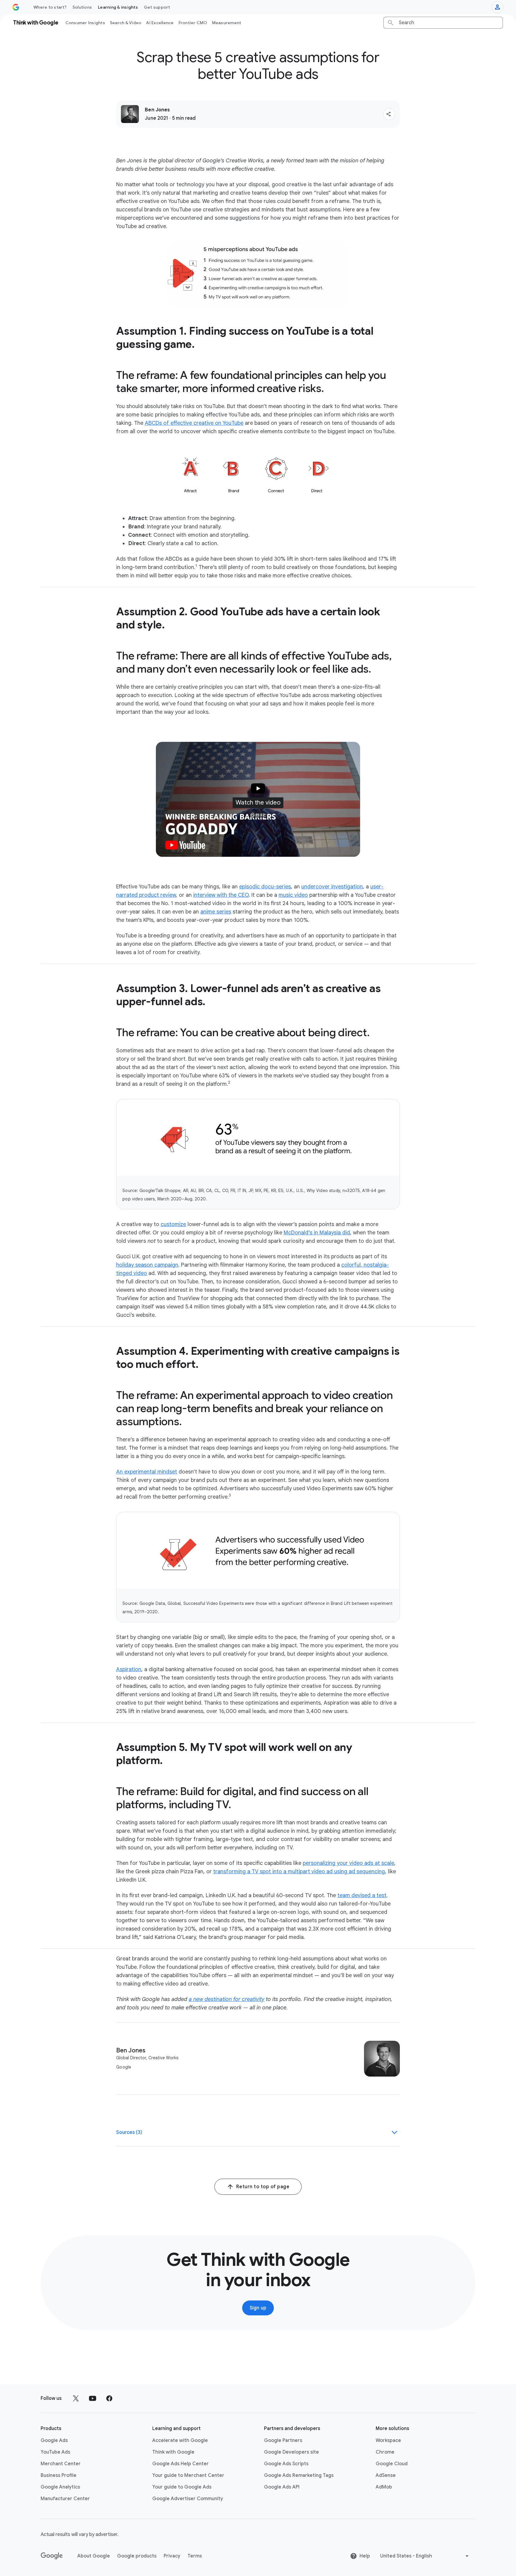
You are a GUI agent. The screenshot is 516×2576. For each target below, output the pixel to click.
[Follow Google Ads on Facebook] (109, 2398)
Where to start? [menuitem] (50, 7)
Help (365, 2556)
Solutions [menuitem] (82, 7)
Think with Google (173, 2452)
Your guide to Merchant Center (188, 2475)
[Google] (52, 2556)
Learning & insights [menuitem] (118, 7)
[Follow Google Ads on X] (76, 2398)
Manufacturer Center (65, 2499)
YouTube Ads (55, 2452)
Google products (137, 2556)
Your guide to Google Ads (182, 2487)
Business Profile (59, 2475)
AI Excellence (160, 23)
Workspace (388, 2440)
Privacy (172, 2556)
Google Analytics (60, 2487)
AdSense (386, 2475)
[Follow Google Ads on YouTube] (93, 2398)
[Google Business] (16, 7)
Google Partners (283, 2440)
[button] (389, 114)
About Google (94, 2556)
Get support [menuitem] (157, 7)
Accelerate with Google (180, 2440)
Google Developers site (291, 2452)
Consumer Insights (85, 23)
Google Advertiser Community (188, 2499)
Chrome (385, 2452)
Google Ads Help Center (181, 2464)
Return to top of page (263, 2187)
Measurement (227, 23)
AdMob (384, 2487)
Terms (195, 2556)
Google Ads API (282, 2487)
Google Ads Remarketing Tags (299, 2475)
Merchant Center (61, 2464)
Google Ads (54, 2440)
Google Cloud (392, 2464)
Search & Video (126, 23)
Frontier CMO (193, 23)
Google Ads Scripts (286, 2464)
